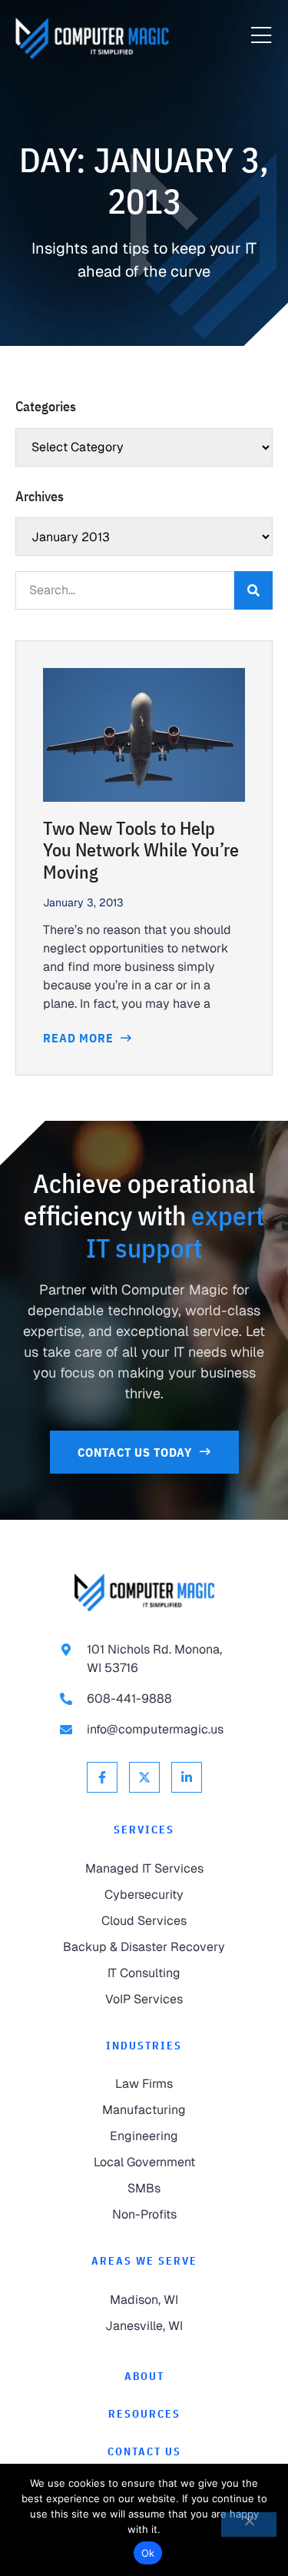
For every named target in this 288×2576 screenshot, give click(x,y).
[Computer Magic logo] (144, 1592)
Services (144, 1830)
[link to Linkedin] (187, 1777)
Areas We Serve (144, 2261)
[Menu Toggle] (261, 36)
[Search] (253, 590)
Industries (144, 2046)
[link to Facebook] (102, 1777)
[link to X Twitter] (144, 1777)
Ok (148, 2553)
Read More (80, 1038)
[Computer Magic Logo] (92, 38)
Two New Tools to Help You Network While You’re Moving (141, 850)
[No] (249, 2524)
